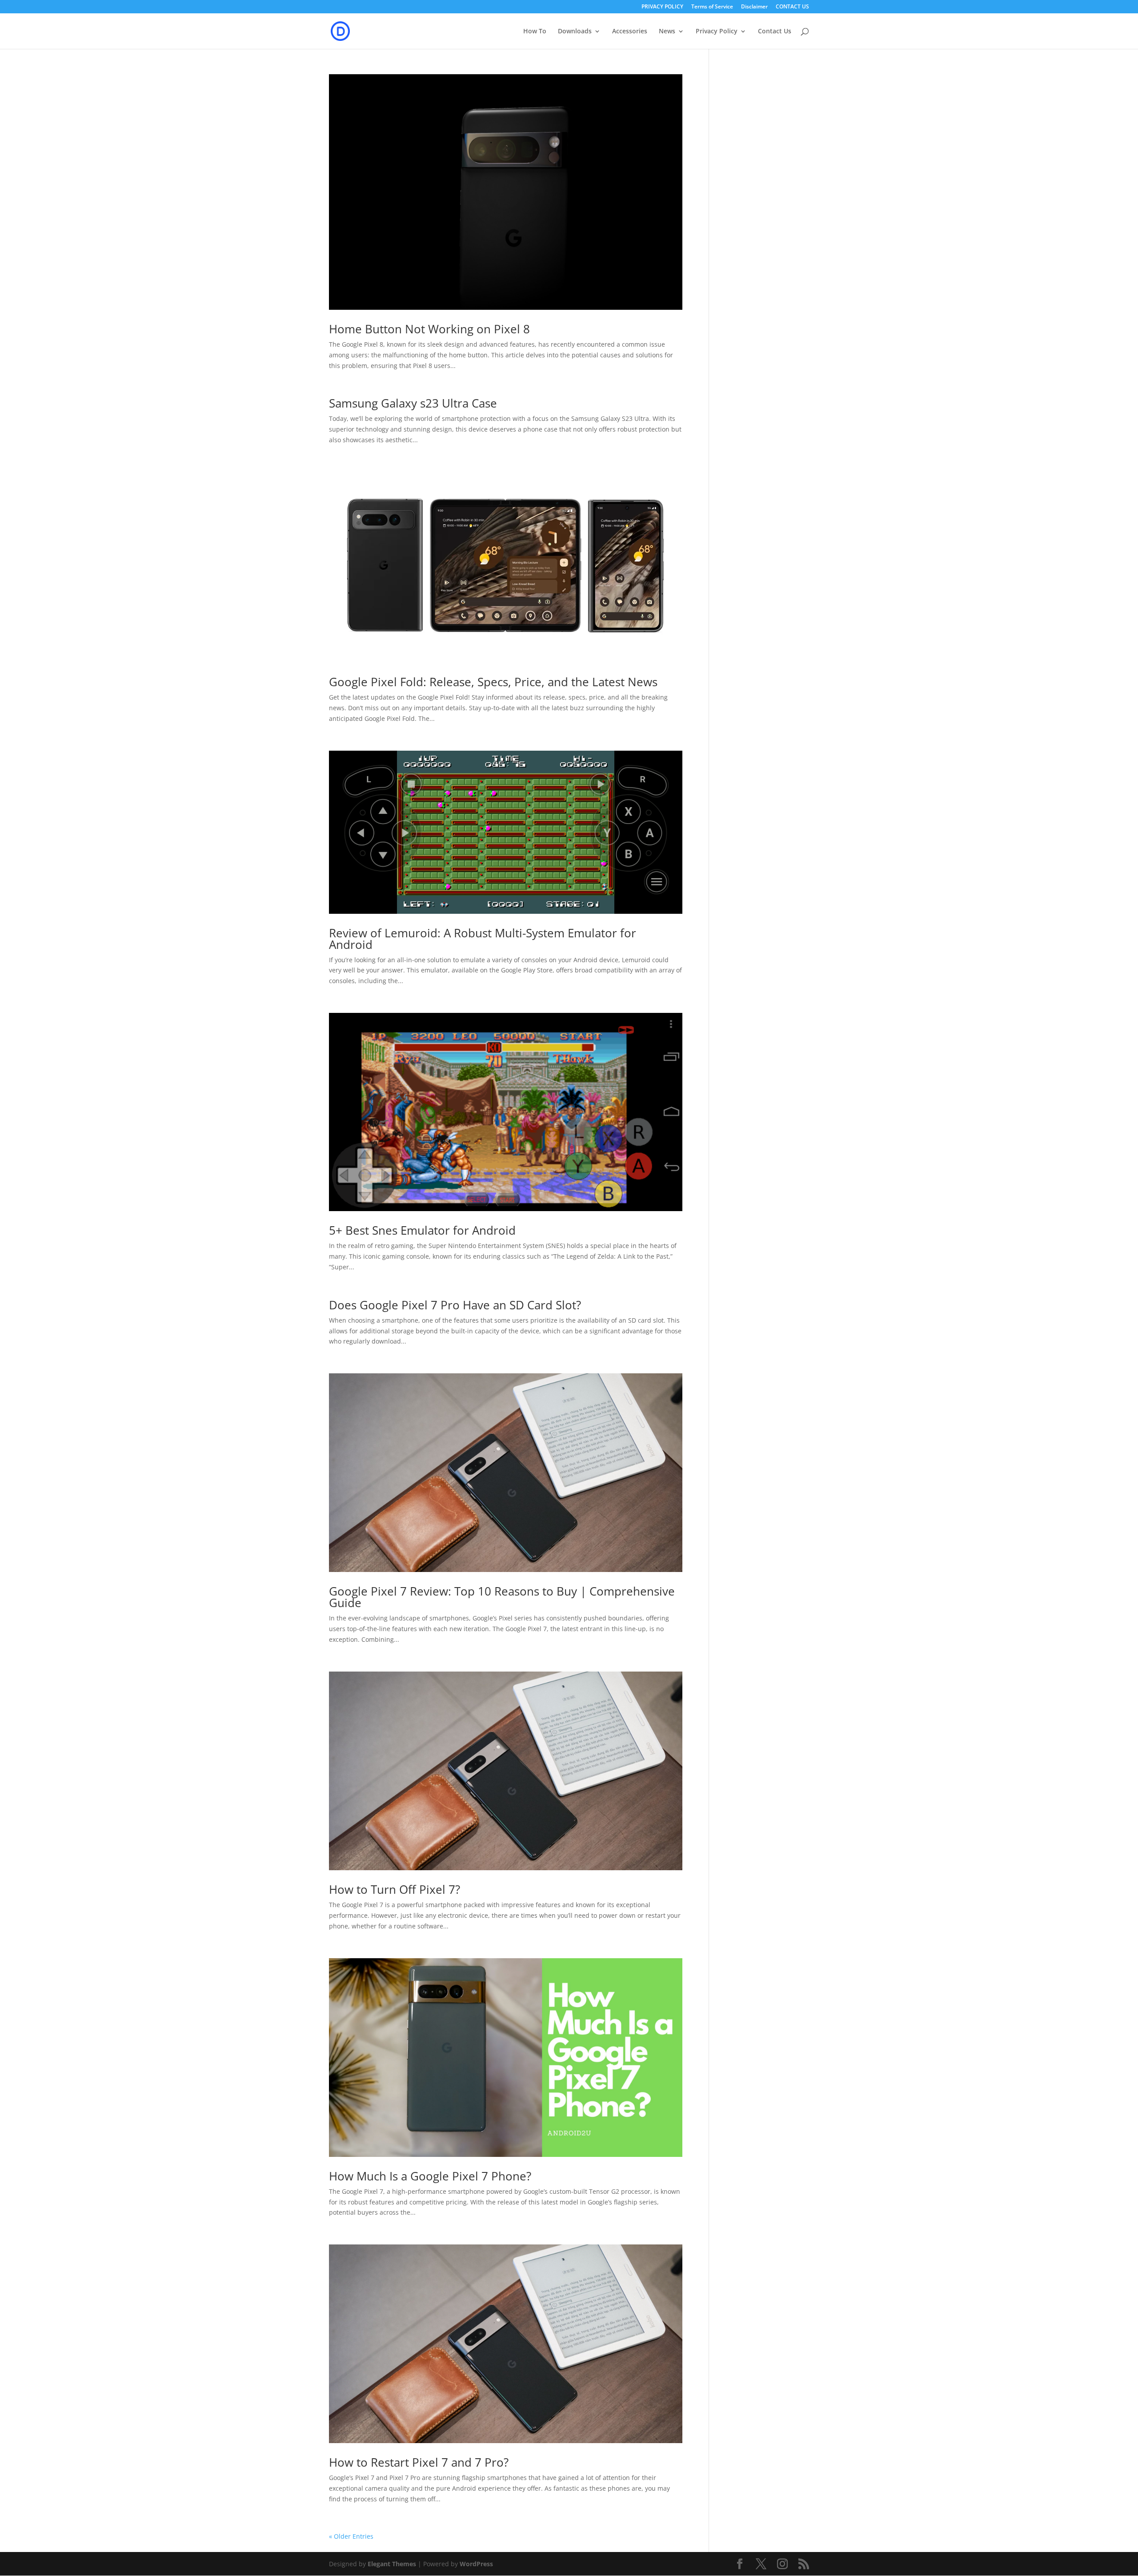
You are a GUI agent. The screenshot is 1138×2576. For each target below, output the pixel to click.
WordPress (476, 2564)
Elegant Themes (392, 2564)
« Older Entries (351, 2536)
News (667, 32)
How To (535, 32)
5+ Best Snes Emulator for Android (422, 1230)
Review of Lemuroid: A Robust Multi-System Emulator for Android (483, 939)
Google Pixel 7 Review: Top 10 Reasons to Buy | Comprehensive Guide (502, 1597)
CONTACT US (792, 7)
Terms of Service (712, 7)
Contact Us (775, 32)
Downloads (575, 32)
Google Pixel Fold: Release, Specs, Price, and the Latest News (493, 682)
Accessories (630, 32)
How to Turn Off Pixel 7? (395, 1889)
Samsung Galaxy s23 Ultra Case (413, 403)
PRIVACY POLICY (662, 7)
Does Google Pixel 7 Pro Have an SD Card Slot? (455, 1305)
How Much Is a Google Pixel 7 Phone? (430, 2176)
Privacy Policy (717, 32)
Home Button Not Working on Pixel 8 (429, 329)
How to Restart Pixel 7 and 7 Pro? (419, 2462)
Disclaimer (754, 7)
